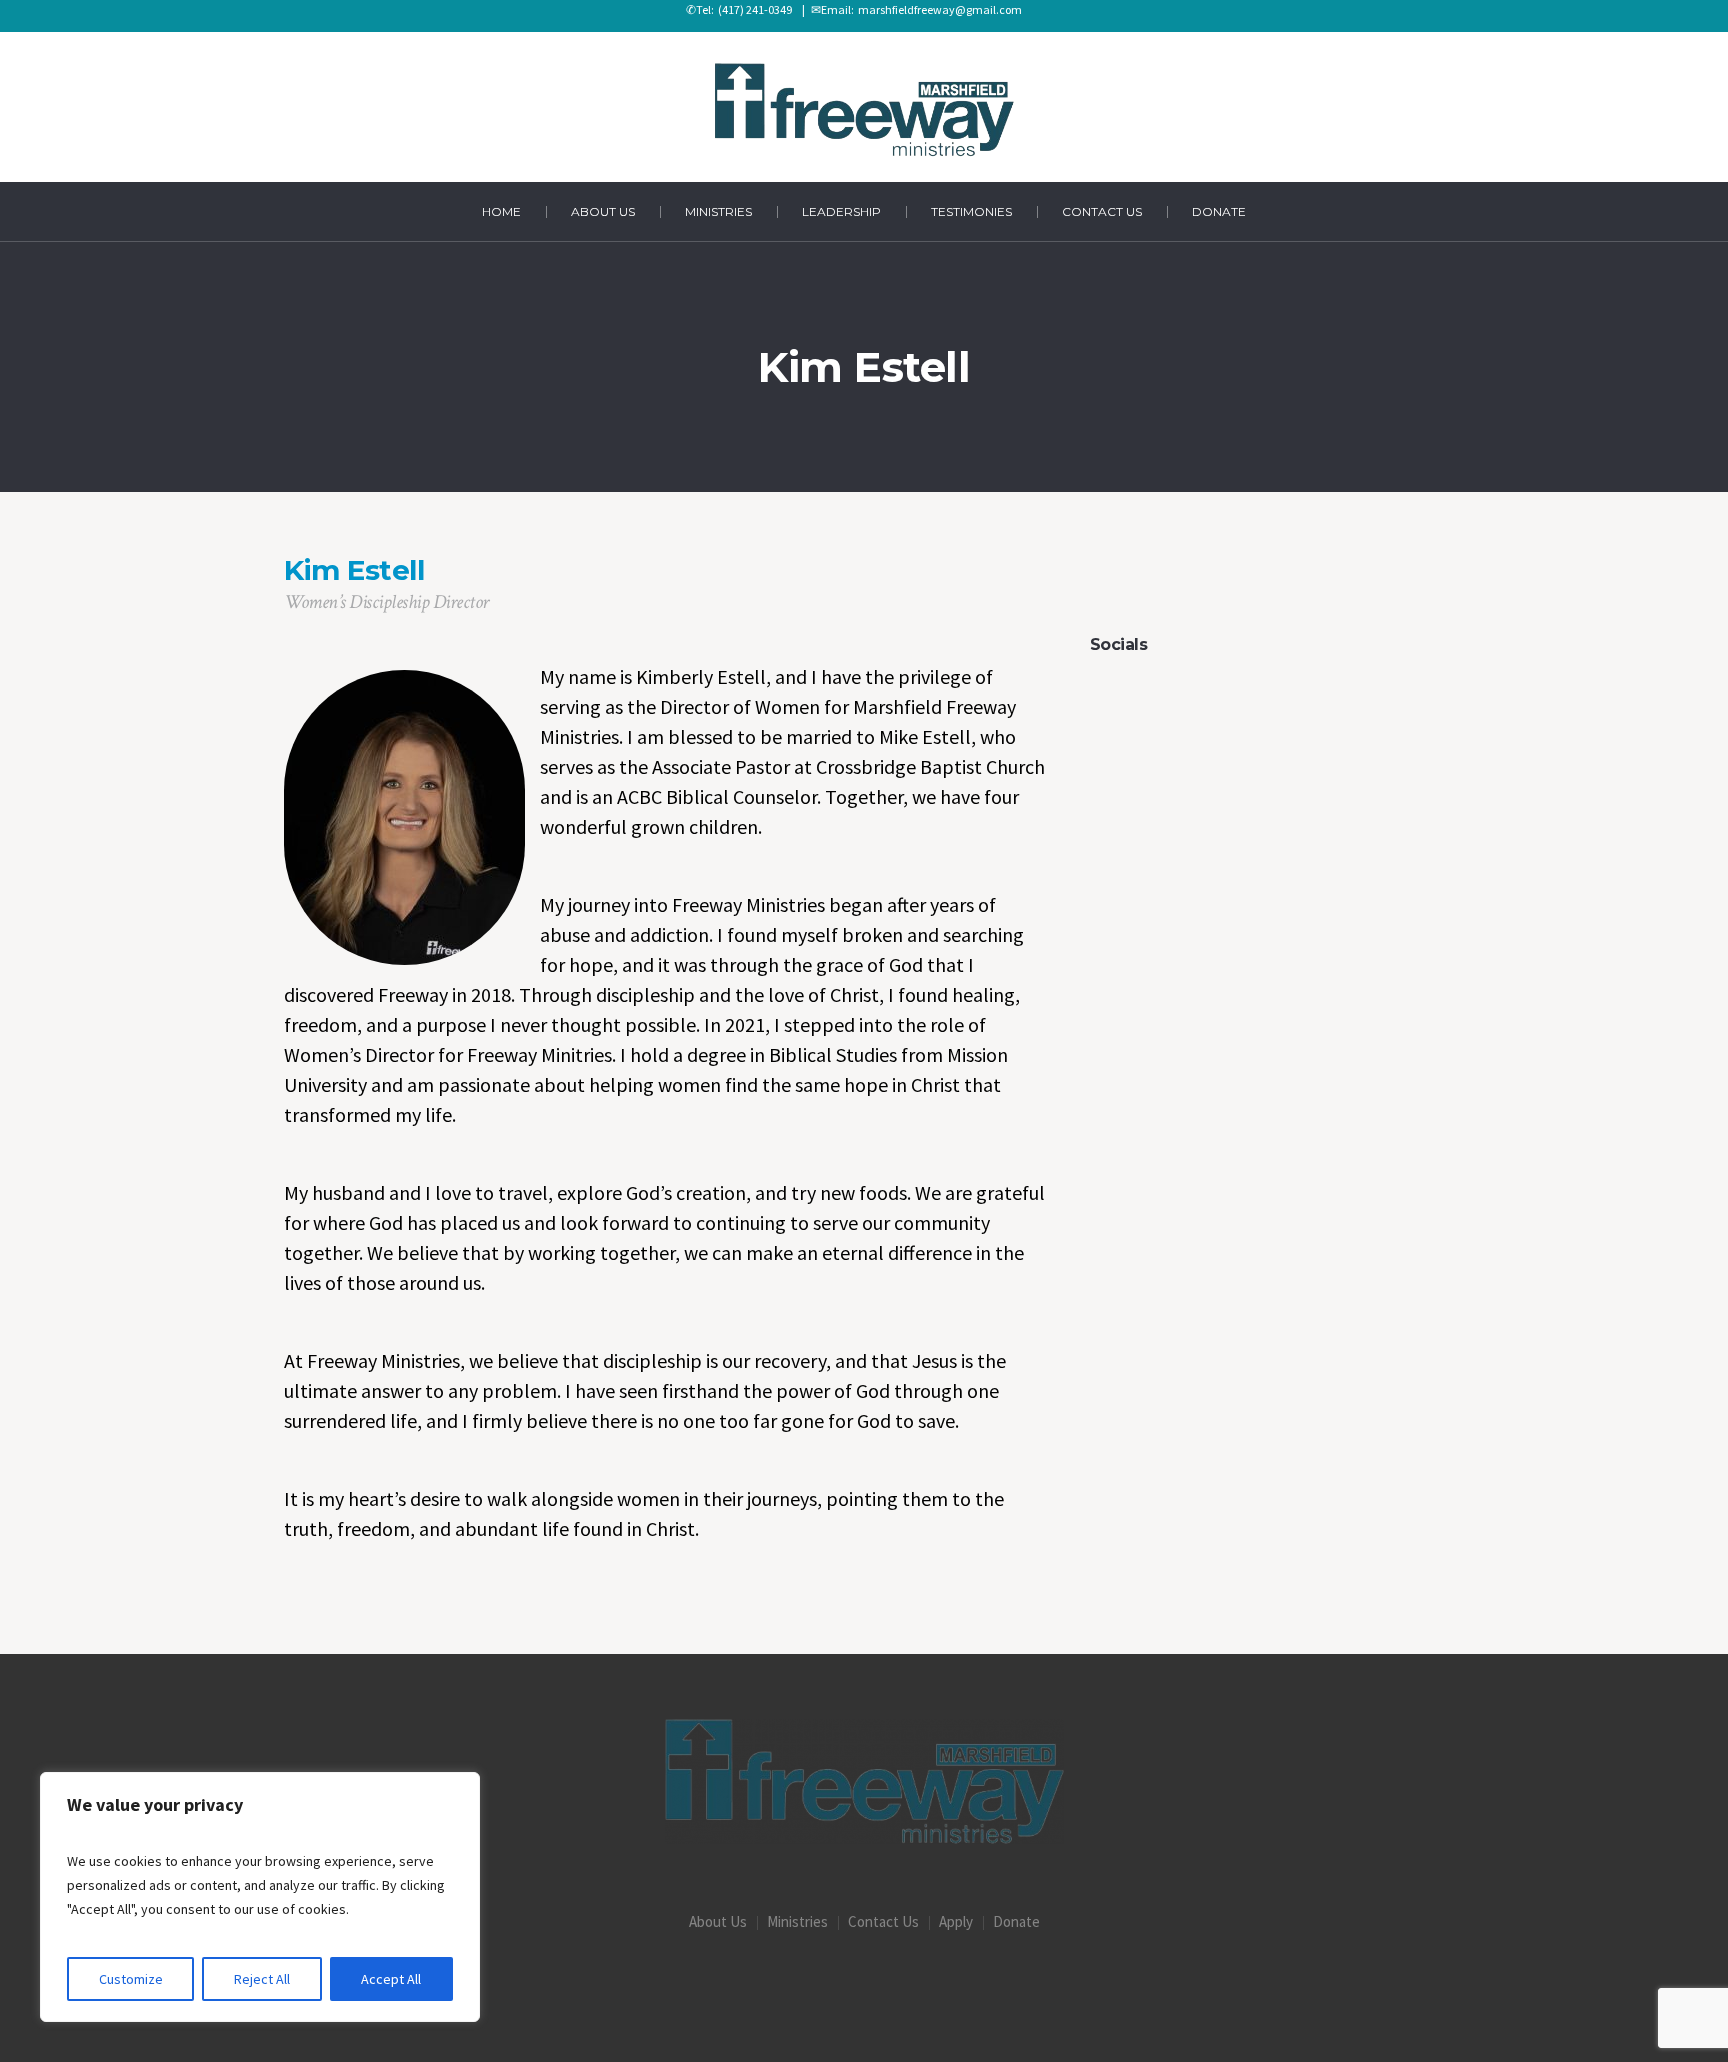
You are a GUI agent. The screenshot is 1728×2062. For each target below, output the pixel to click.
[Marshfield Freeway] (864, 1781)
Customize (131, 1979)
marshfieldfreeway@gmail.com (938, 9)
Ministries (797, 1921)
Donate (1016, 1921)
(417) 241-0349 (753, 9)
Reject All (262, 1979)
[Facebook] (864, 1983)
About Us (718, 1921)
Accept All (391, 1979)
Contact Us (883, 1921)
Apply (956, 1921)
